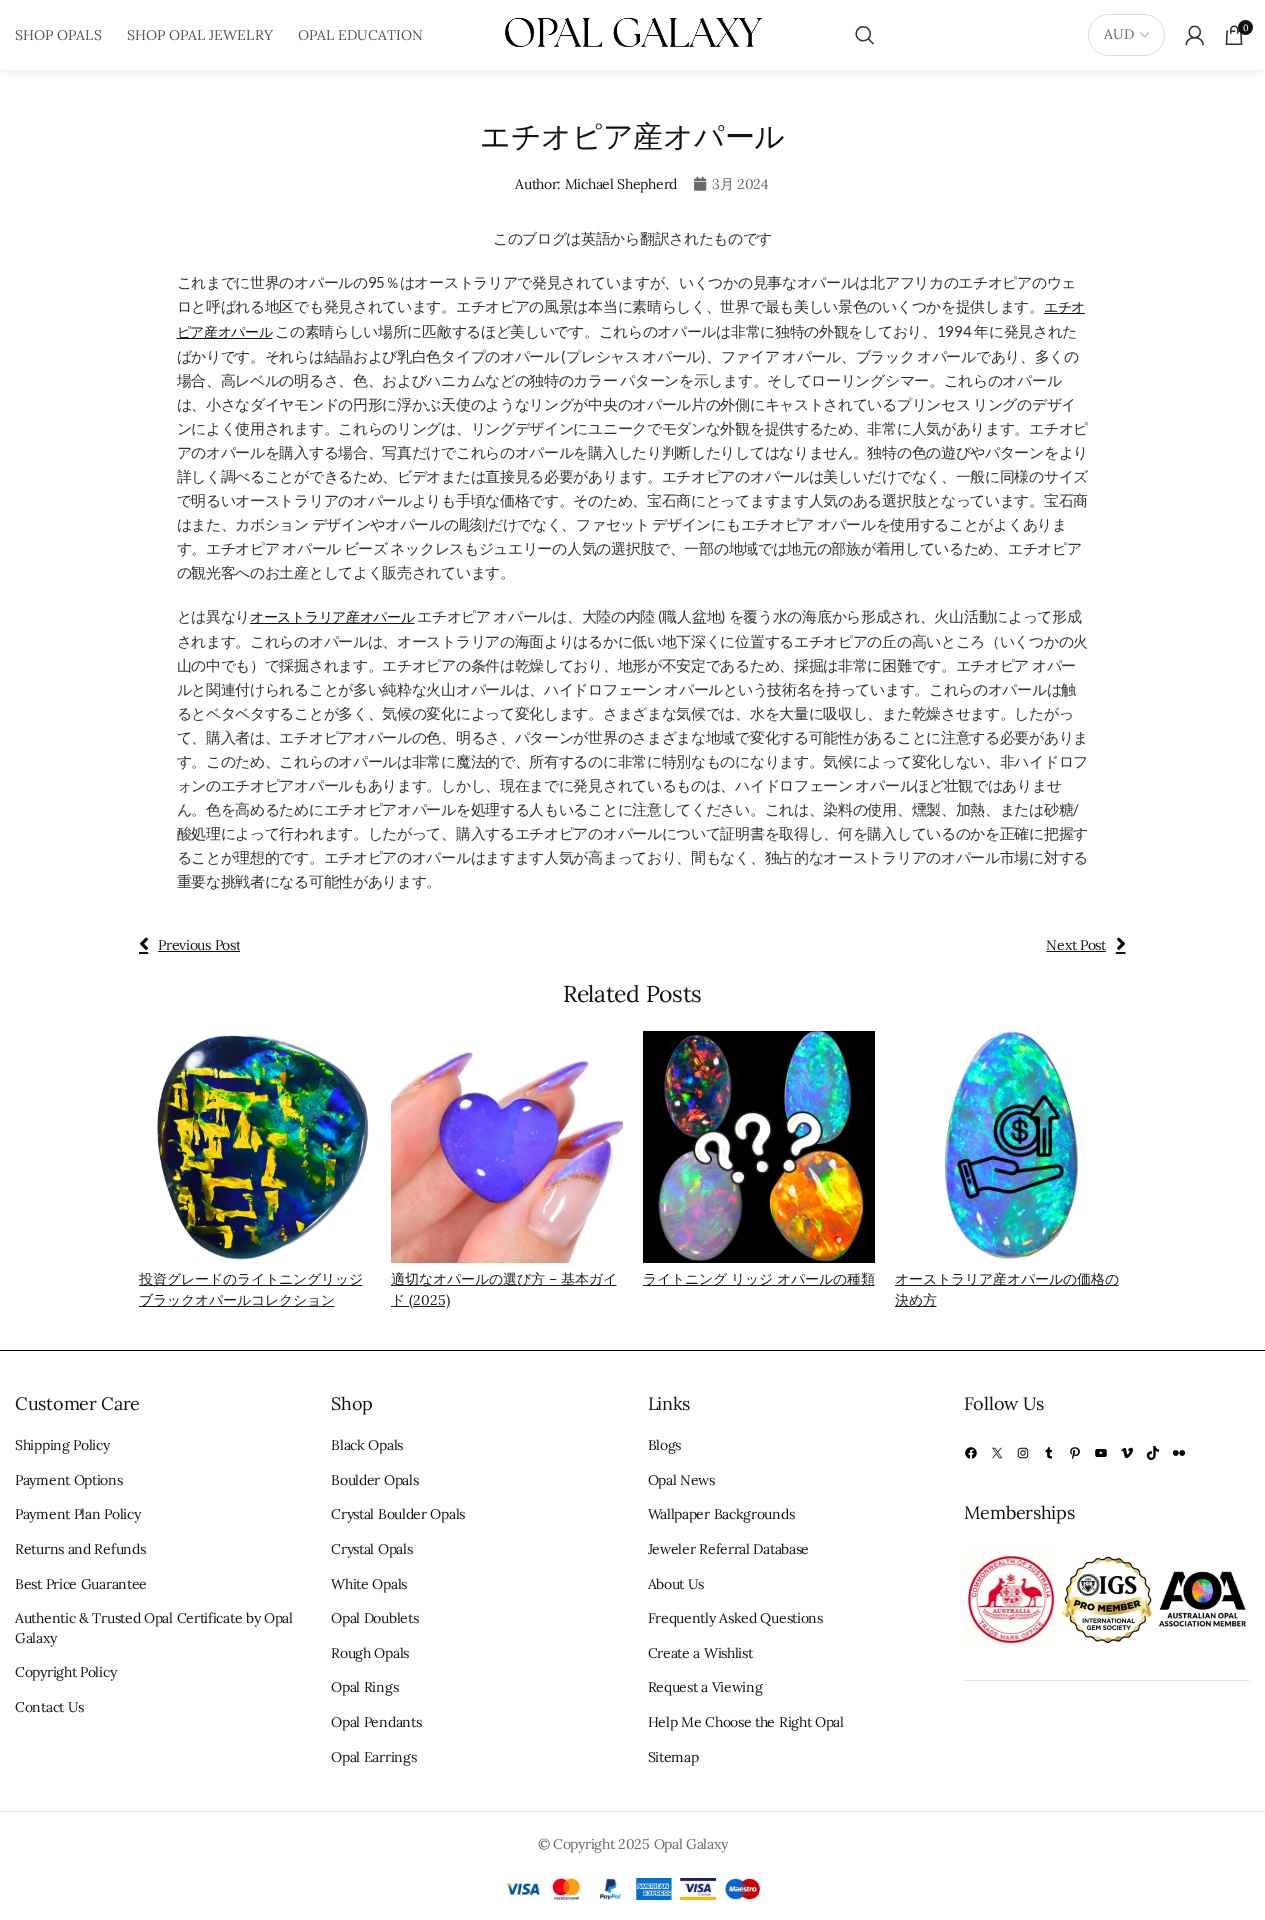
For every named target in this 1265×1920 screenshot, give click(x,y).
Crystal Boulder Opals (398, 1514)
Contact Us (49, 1707)
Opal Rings (364, 1687)
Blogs (665, 1445)
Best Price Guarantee (81, 1584)
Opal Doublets (374, 1618)
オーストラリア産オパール (332, 617)
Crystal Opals (371, 1549)
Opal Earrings (373, 1757)
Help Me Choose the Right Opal (746, 1722)
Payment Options (69, 1480)
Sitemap (673, 1757)
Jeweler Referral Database (729, 1549)
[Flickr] (1179, 1453)
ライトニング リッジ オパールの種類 (759, 1279)
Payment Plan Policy (77, 1514)
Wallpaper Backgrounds (721, 1514)
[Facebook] (971, 1453)
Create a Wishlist (700, 1653)
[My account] (1195, 35)
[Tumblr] (1049, 1453)
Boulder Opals (374, 1480)
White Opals (369, 1584)
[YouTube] (1101, 1453)
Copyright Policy (65, 1672)
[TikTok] (1153, 1453)
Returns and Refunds (80, 1549)
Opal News (681, 1480)
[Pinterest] (1075, 1453)
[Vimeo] (1127, 1453)
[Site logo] (633, 34)
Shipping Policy (62, 1445)
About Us (676, 1584)
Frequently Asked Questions (735, 1618)
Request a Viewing (705, 1687)
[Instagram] (1023, 1453)
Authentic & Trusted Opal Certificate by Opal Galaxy (154, 1628)
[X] (997, 1453)
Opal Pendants (376, 1722)
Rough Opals (370, 1653)
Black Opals (367, 1445)
